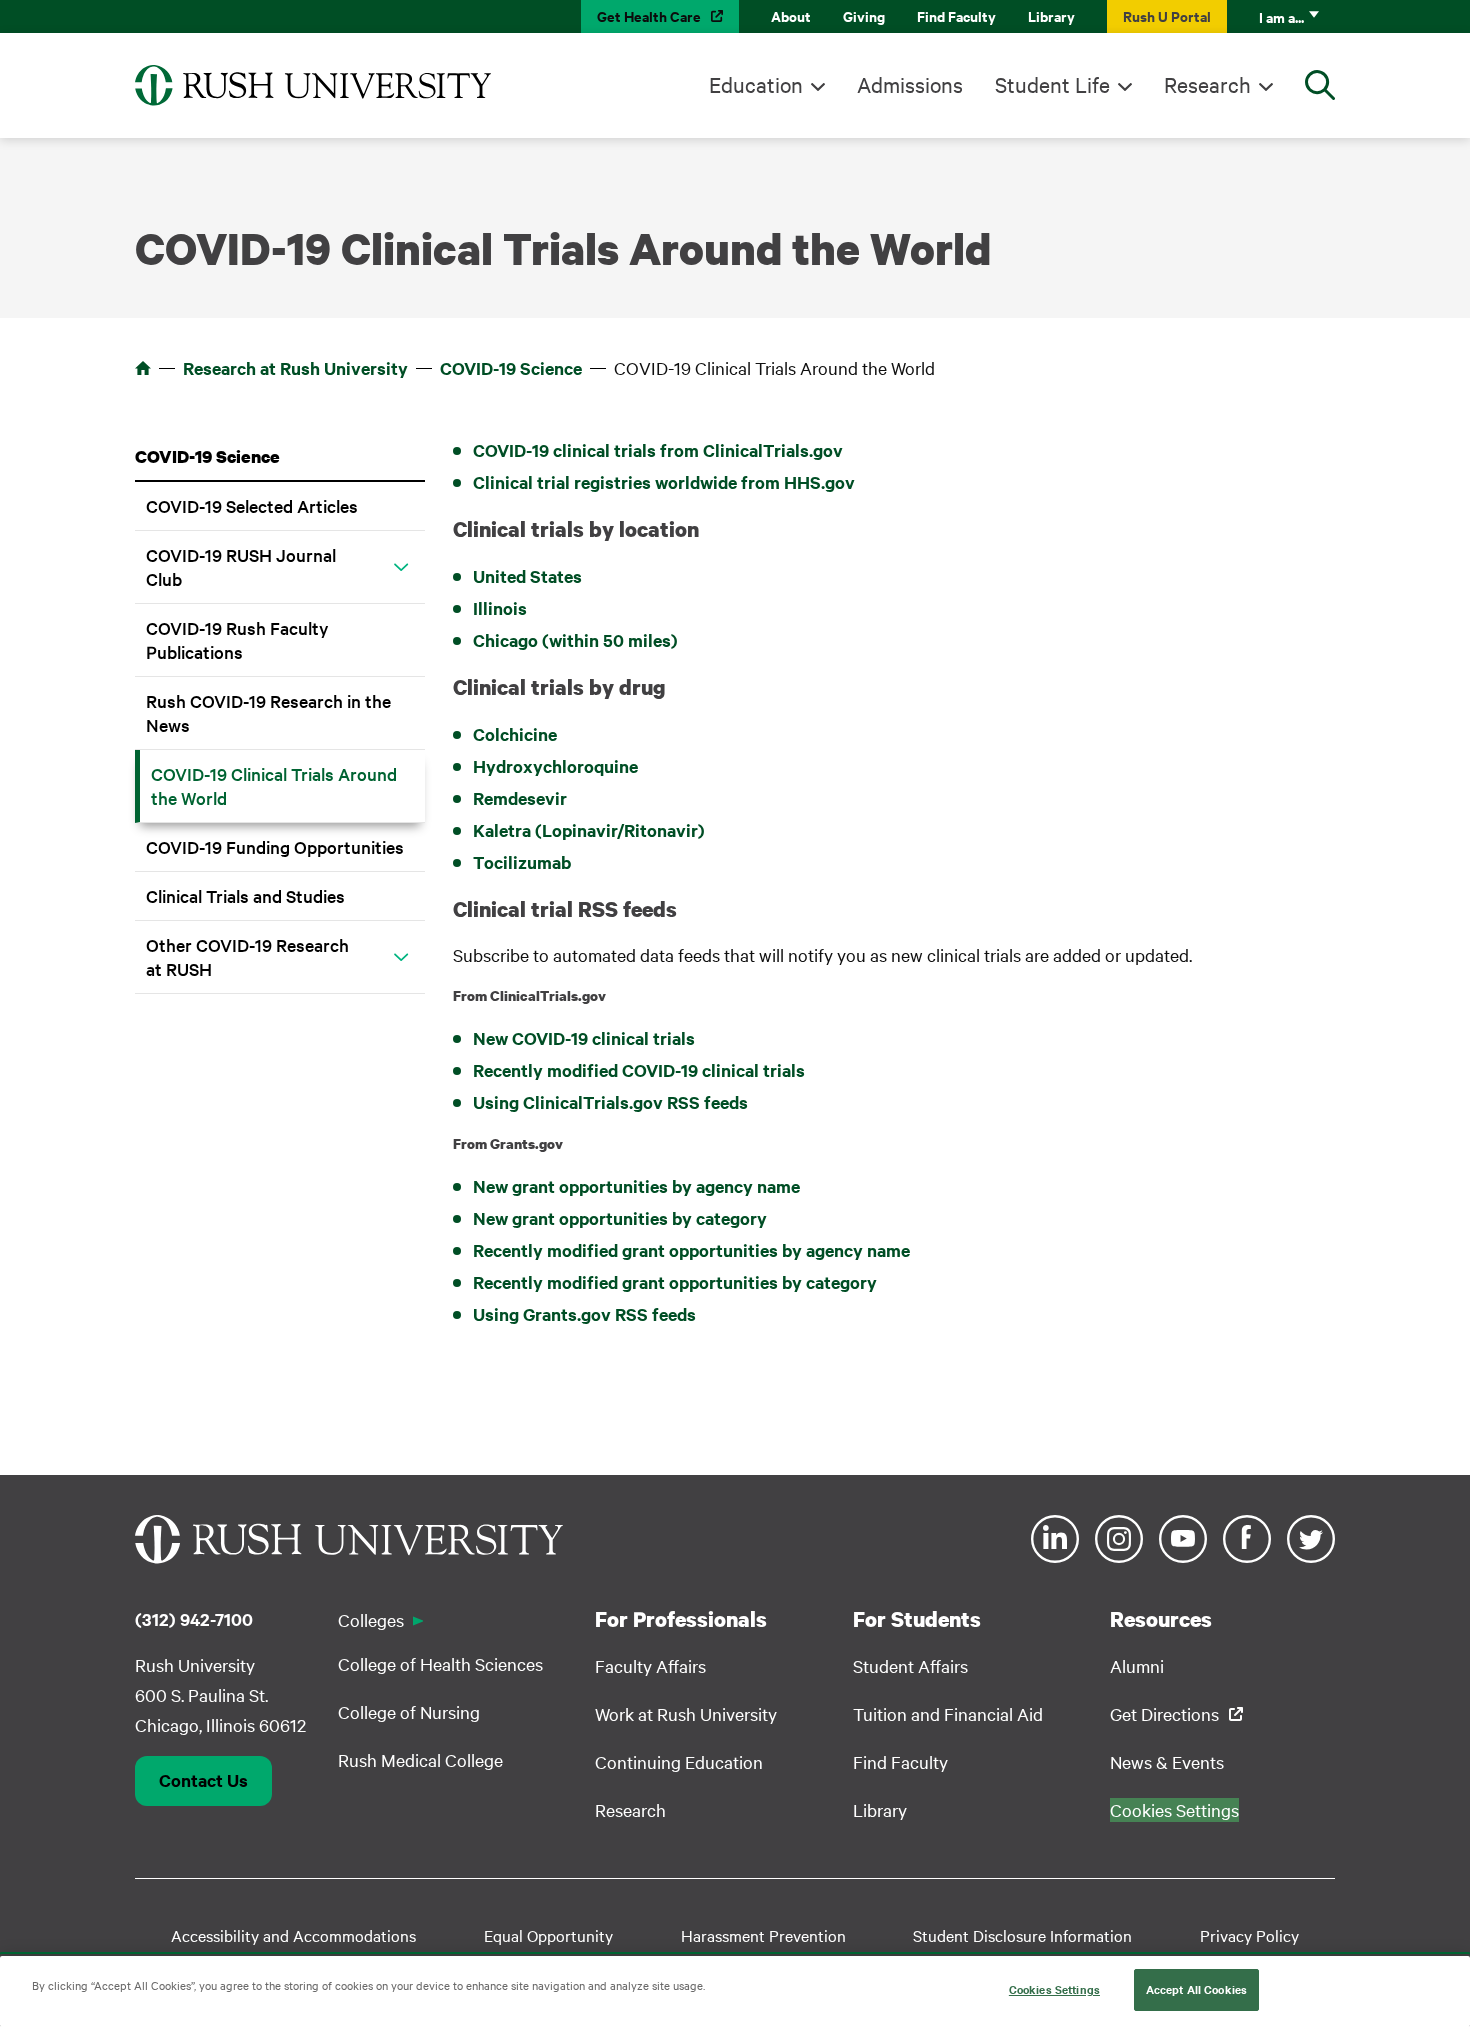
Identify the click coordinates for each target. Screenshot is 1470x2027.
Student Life (1052, 84)
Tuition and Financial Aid (948, 1713)
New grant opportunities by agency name (636, 1186)
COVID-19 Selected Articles (252, 505)
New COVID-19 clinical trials (584, 1038)
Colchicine (515, 734)
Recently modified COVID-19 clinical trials (639, 1070)
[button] (401, 567)
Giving (864, 15)
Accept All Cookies (1196, 1989)
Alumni (1137, 1665)
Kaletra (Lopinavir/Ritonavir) (589, 830)
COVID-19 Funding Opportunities (275, 846)
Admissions (910, 84)
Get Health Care (649, 15)
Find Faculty (956, 15)
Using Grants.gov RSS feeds (584, 1314)
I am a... (1281, 16)
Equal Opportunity (548, 1935)
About (791, 15)
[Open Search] (1320, 85)
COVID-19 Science (511, 368)
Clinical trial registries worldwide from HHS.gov (664, 482)
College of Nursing (409, 1711)
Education (756, 84)
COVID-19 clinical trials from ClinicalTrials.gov (658, 450)
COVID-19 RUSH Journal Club (241, 566)
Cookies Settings (1054, 1989)
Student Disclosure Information (1022, 1935)
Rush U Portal (1167, 15)
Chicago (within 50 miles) (575, 640)
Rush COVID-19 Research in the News (268, 712)
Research (1207, 84)
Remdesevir (520, 798)
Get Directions (1164, 1713)
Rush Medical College (420, 1759)
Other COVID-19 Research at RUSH (247, 956)
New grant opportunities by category (620, 1218)
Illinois (500, 608)
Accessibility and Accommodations (293, 1935)
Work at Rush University (686, 1713)
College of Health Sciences (440, 1663)
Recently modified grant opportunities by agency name (691, 1250)
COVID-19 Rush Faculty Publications (237, 639)
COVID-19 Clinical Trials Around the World (274, 785)
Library (1051, 15)
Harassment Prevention (763, 1935)
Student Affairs (910, 1665)
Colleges (371, 1619)
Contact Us (203, 1780)
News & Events (1167, 1761)
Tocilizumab (522, 862)
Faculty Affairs (650, 1665)
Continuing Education (679, 1761)
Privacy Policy (1249, 1935)
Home (143, 368)
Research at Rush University (295, 368)
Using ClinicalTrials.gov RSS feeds (610, 1102)
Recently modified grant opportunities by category (675, 1282)
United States (527, 576)
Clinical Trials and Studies (245, 895)
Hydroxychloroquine (555, 766)
